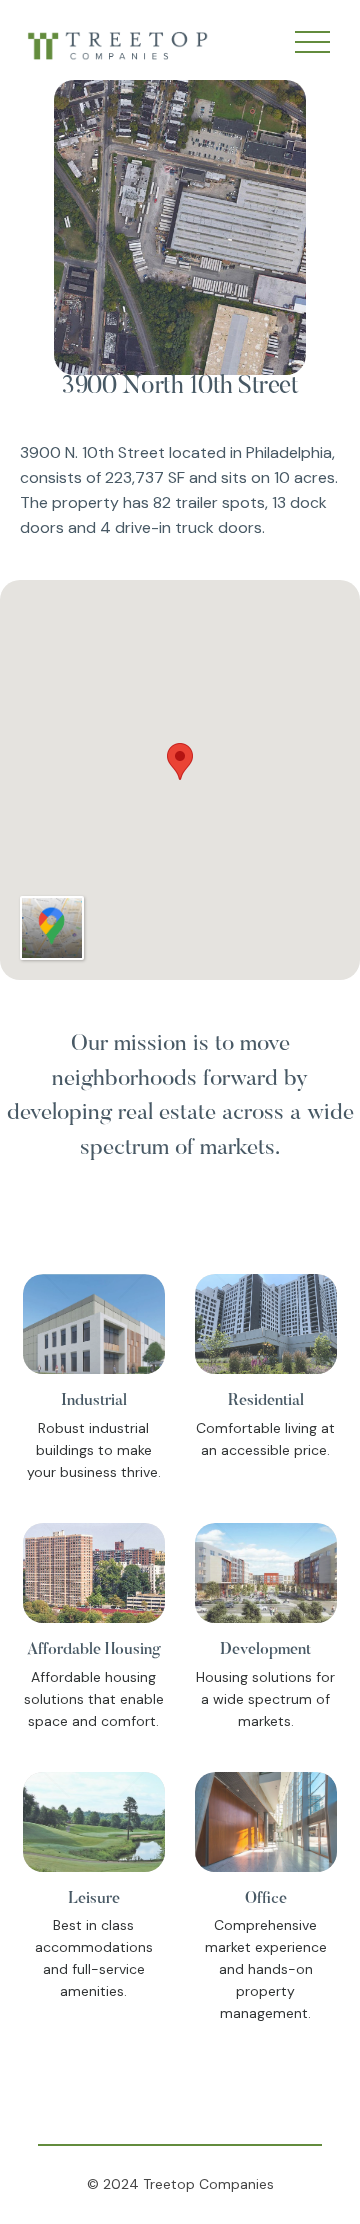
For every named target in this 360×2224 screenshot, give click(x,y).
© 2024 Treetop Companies (180, 2184)
